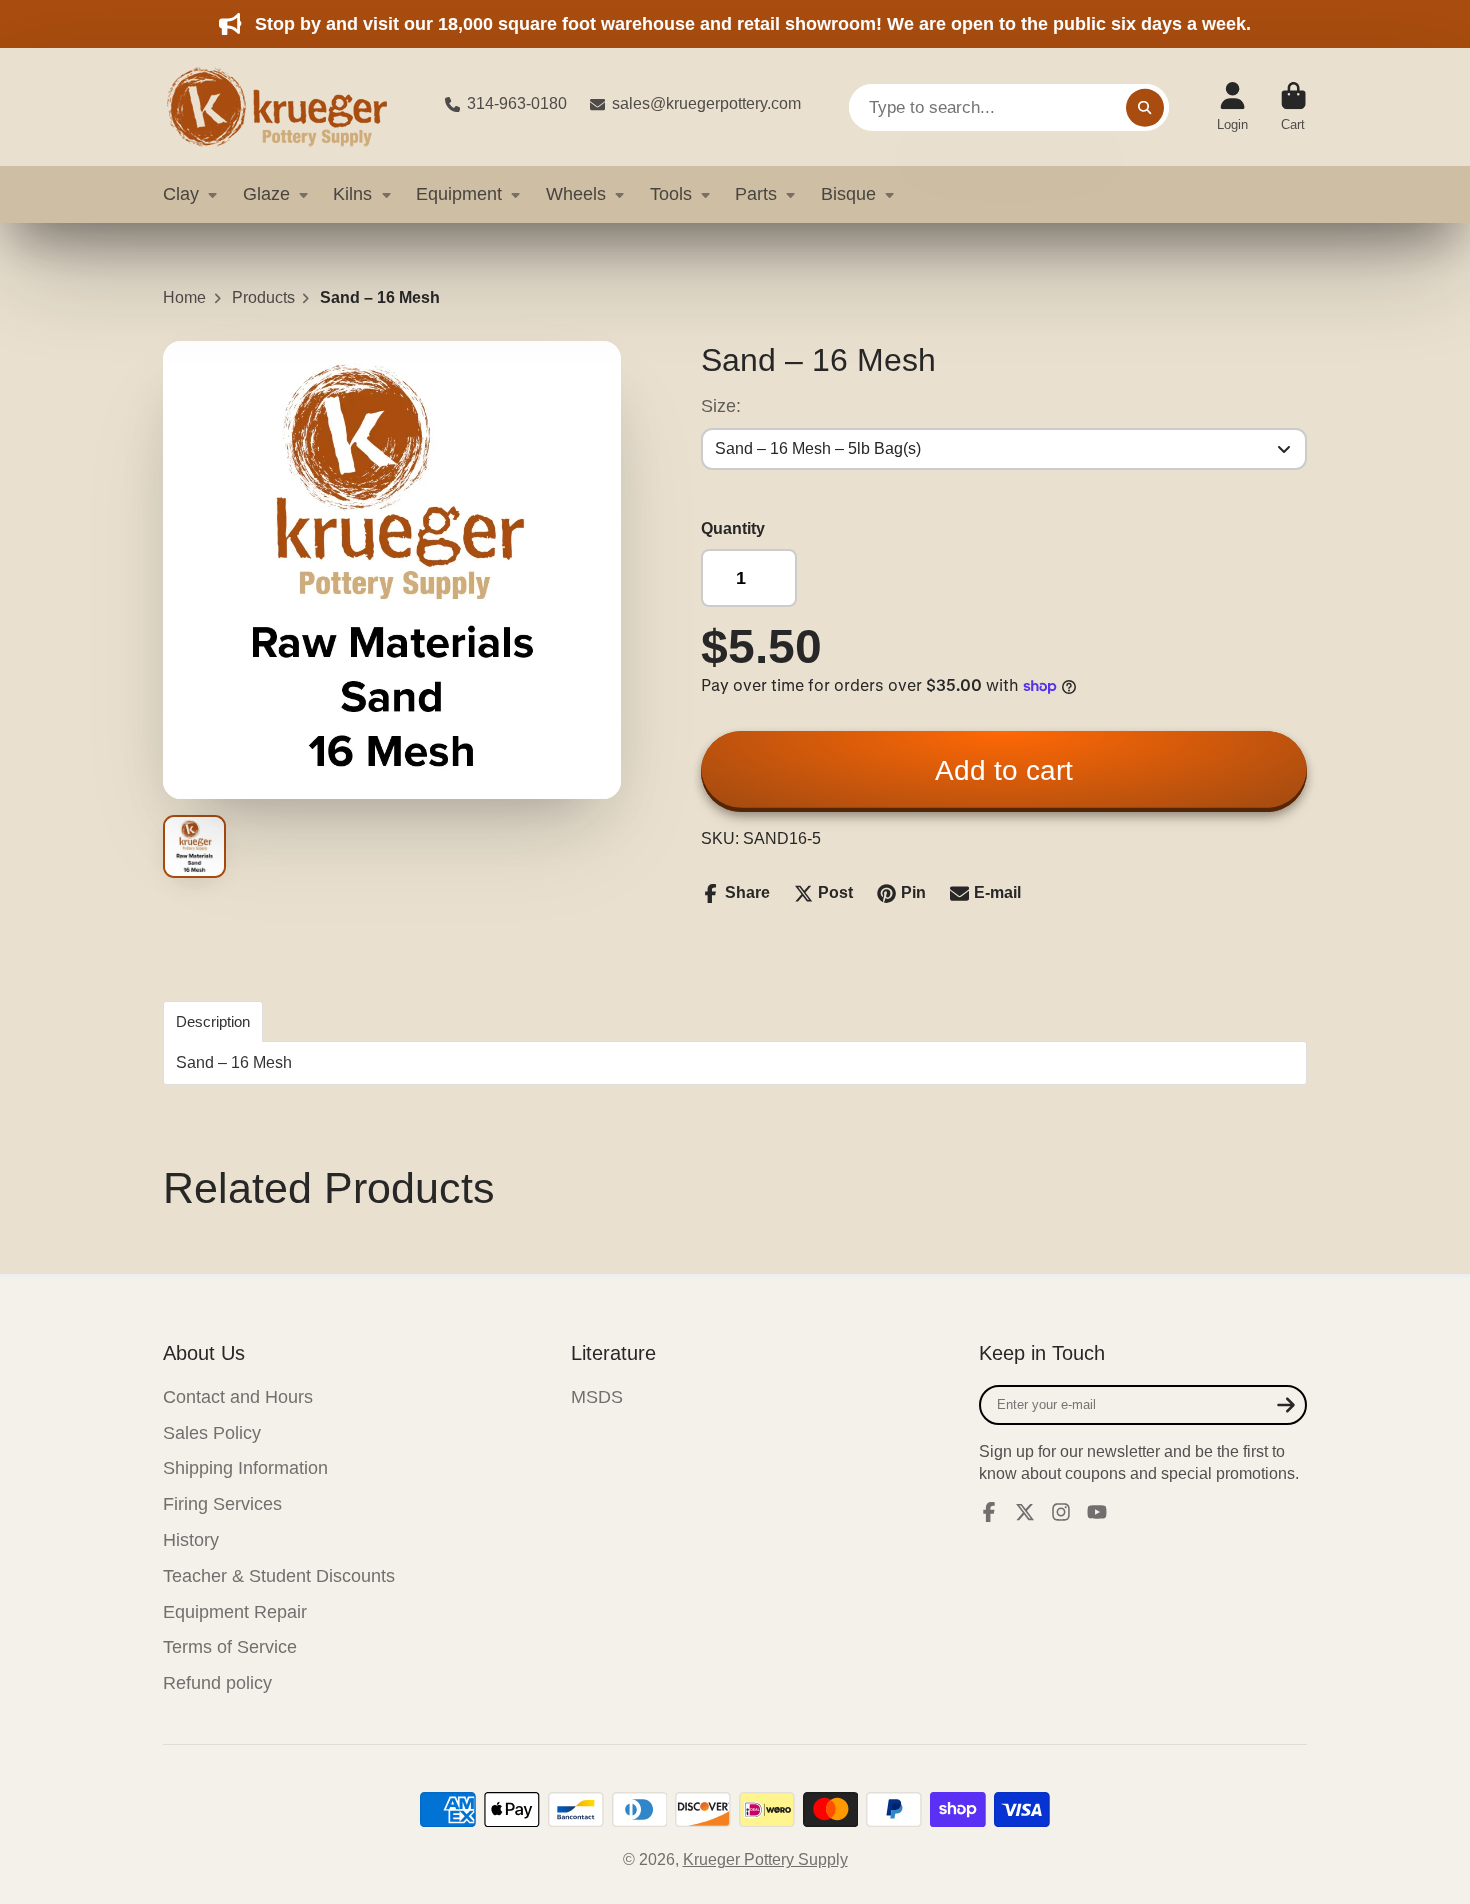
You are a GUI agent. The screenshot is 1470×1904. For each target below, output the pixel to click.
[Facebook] (989, 1512)
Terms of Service (230, 1647)
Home (184, 297)
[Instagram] (1061, 1512)
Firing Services (222, 1504)
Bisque (848, 194)
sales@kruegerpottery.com (706, 103)
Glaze (266, 194)
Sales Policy (212, 1433)
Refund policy (217, 1683)
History (191, 1540)
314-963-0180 (517, 103)
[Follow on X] (1025, 1512)
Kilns (352, 194)
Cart (1293, 107)
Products (263, 297)
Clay (181, 194)
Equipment (459, 194)
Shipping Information (245, 1468)
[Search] (1145, 107)
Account (1232, 107)
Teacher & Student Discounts (279, 1576)
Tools (671, 194)
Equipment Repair (235, 1612)
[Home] (288, 107)
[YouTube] (1097, 1512)
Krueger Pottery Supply (765, 1859)
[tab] (213, 1021)
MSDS (597, 1397)
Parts (756, 194)
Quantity (733, 528)
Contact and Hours (238, 1397)
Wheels (576, 194)
